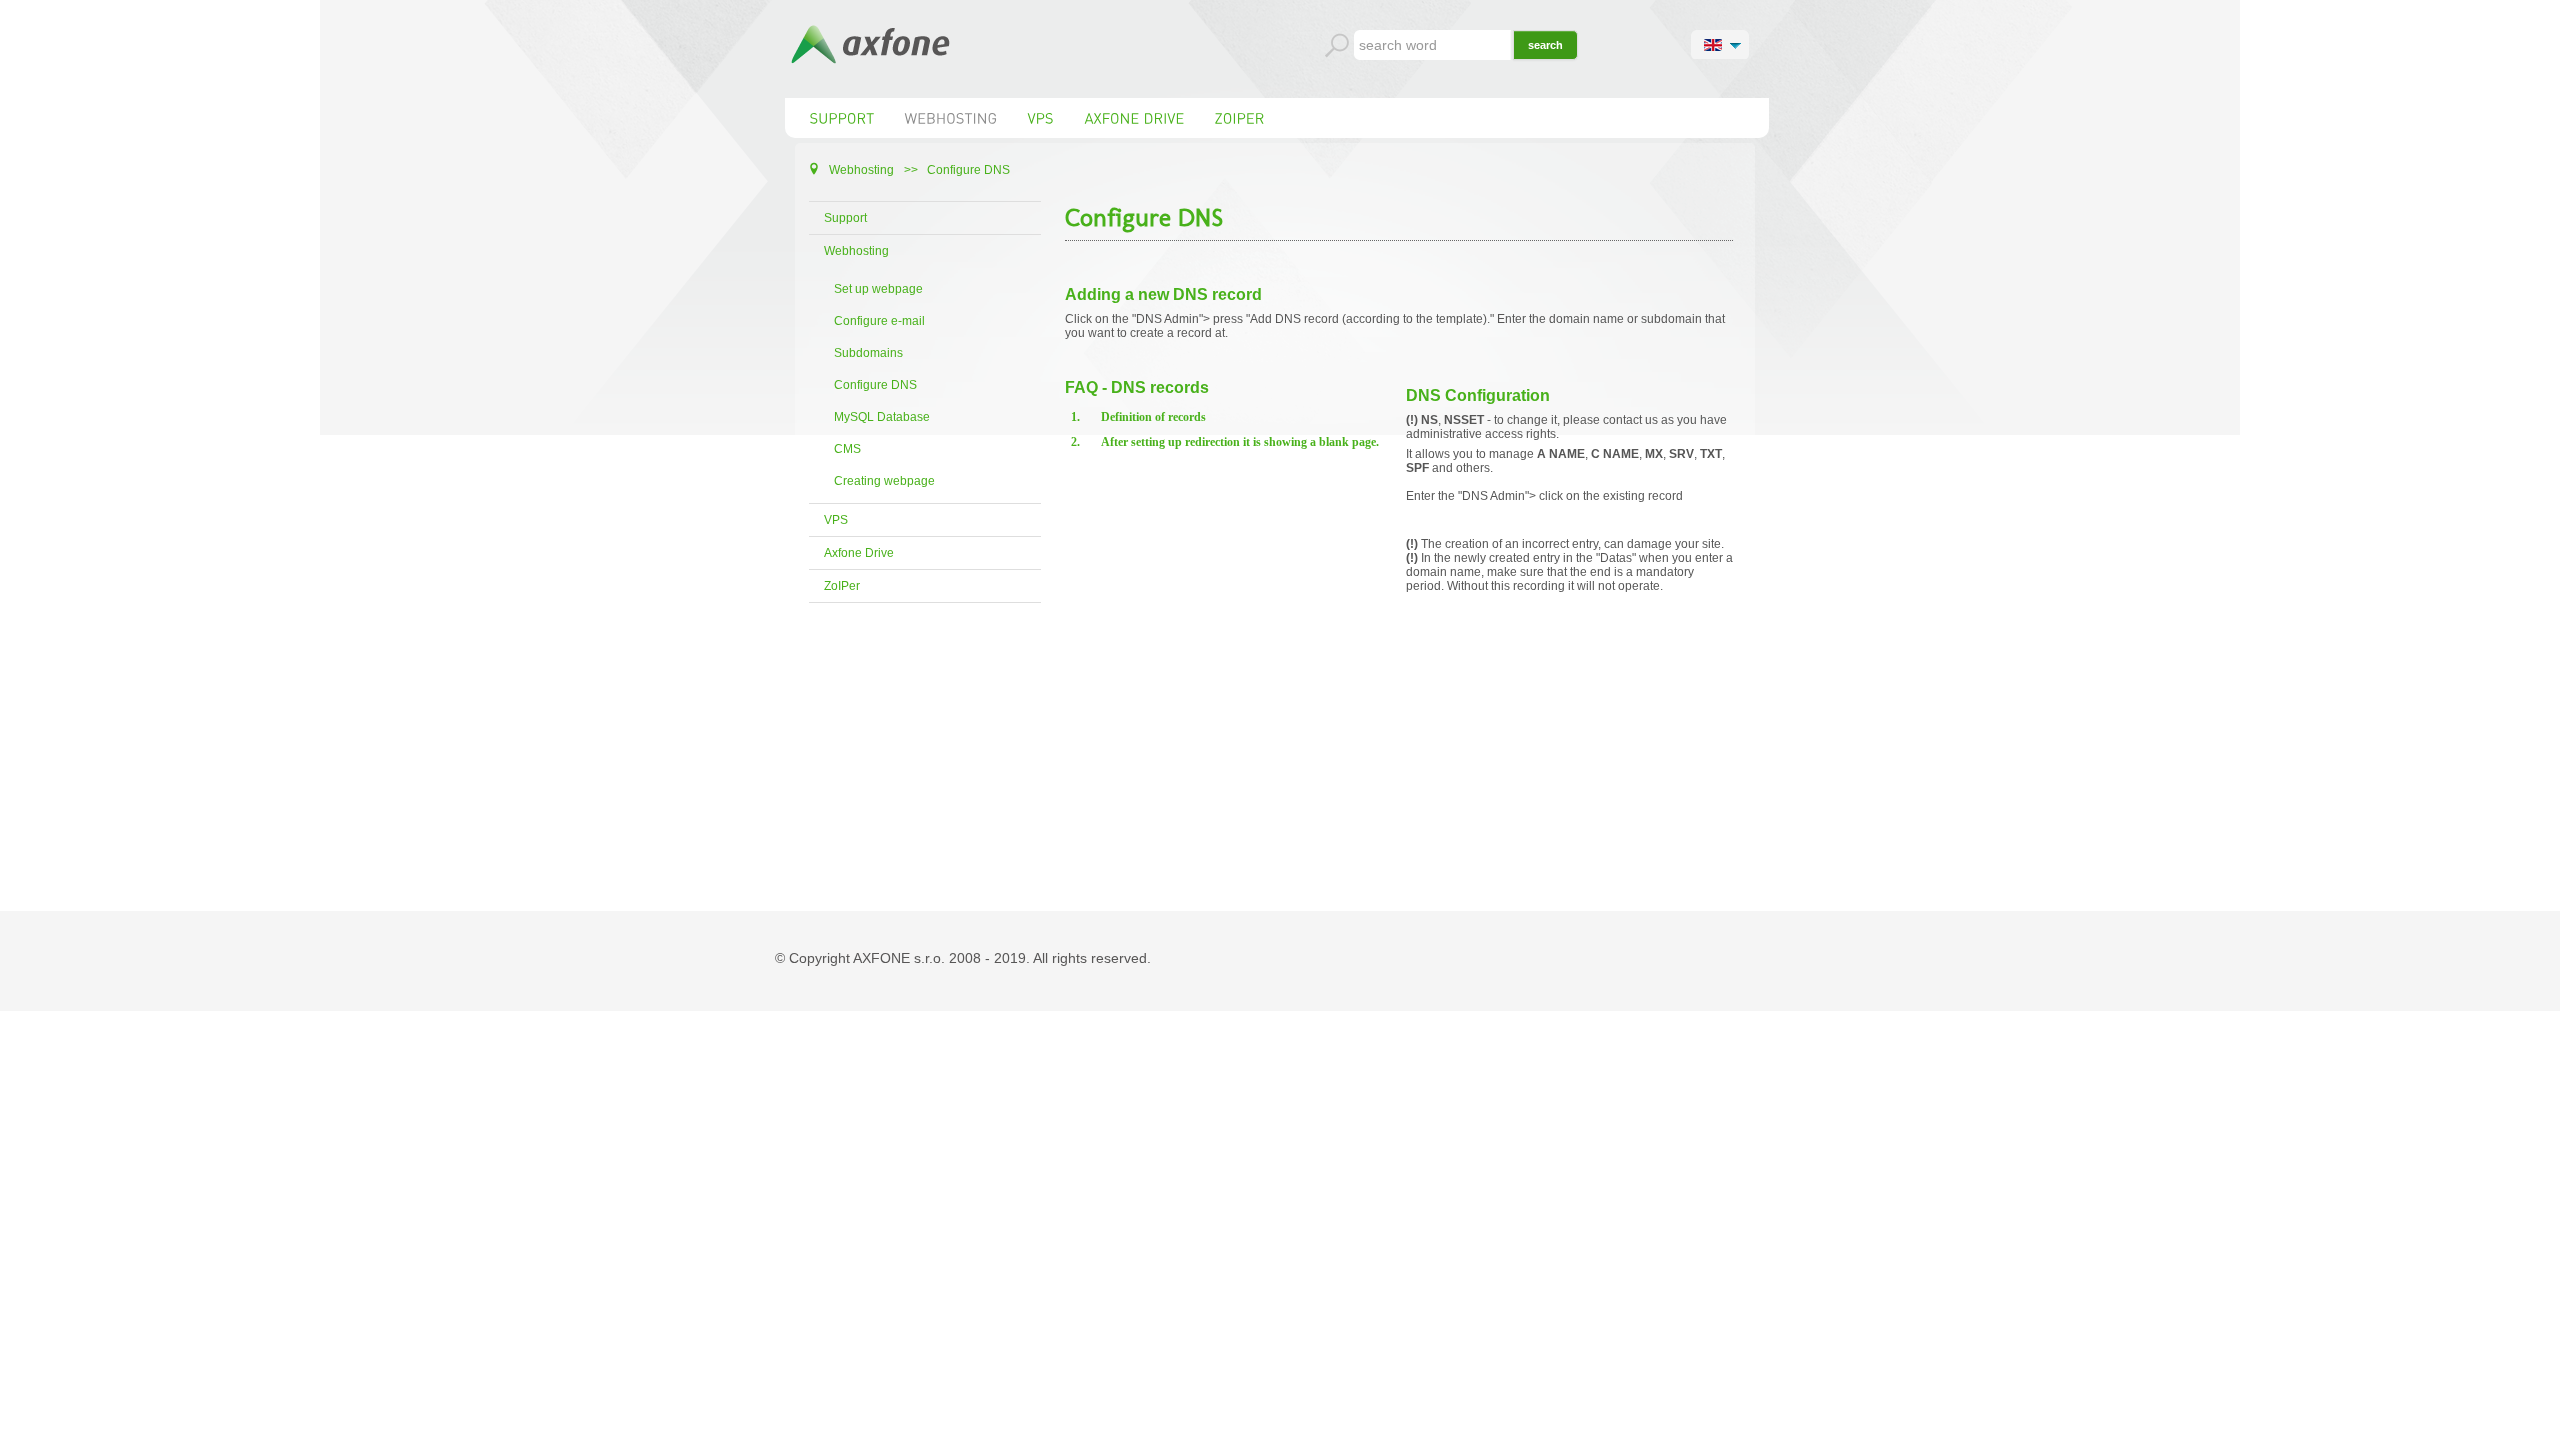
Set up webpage (878, 289)
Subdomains (868, 353)
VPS (836, 520)
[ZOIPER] (1240, 118)
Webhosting (856, 251)
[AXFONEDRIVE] (1135, 118)
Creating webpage (884, 481)
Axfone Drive (859, 553)
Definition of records (1153, 417)
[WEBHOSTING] (951, 118)
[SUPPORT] (842, 118)
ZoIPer (842, 586)
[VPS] (1041, 118)
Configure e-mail (879, 321)
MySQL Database (882, 417)
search (1545, 45)
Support (845, 218)
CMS (847, 449)
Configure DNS (875, 385)
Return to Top (2512, 1422)
